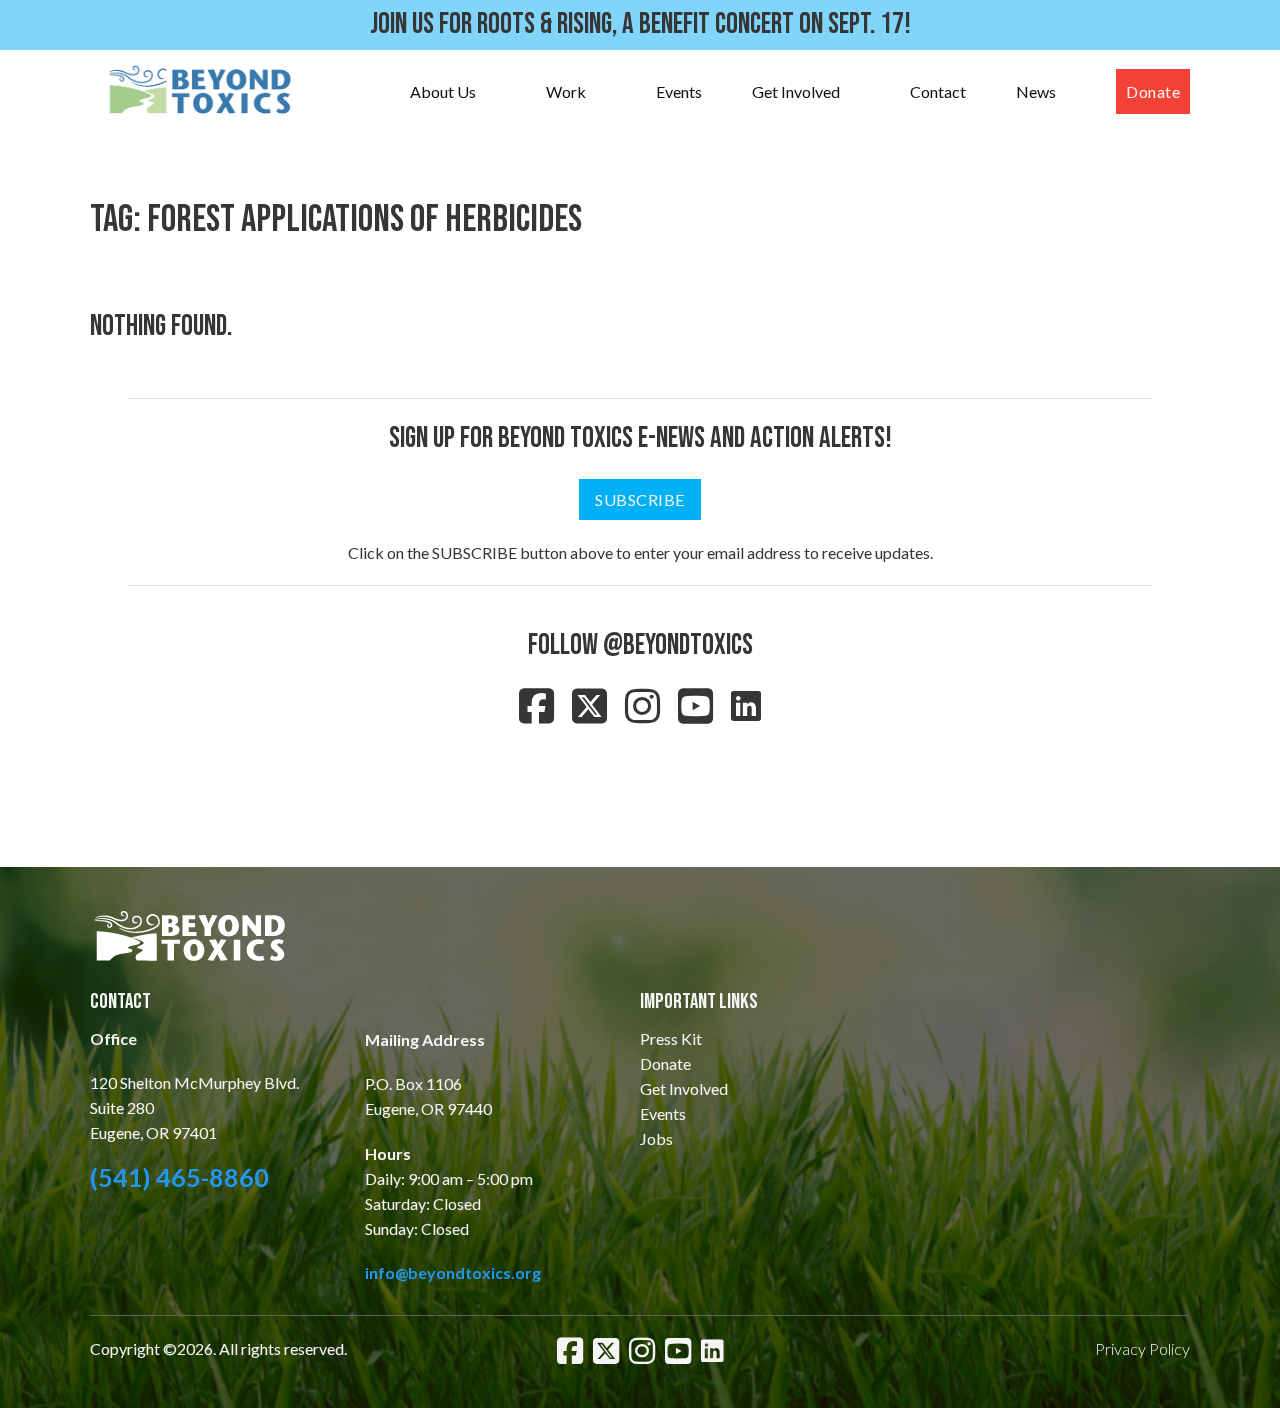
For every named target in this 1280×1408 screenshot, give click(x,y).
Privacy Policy (1142, 1348)
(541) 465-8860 (179, 1177)
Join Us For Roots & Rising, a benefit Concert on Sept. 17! (640, 24)
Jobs (656, 1138)
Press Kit (671, 1038)
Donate (1153, 91)
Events (679, 91)
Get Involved (796, 91)
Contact (938, 91)
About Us (443, 91)
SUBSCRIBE (640, 499)
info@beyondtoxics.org (453, 1272)
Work (566, 91)
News (1036, 91)
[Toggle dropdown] (496, 92)
